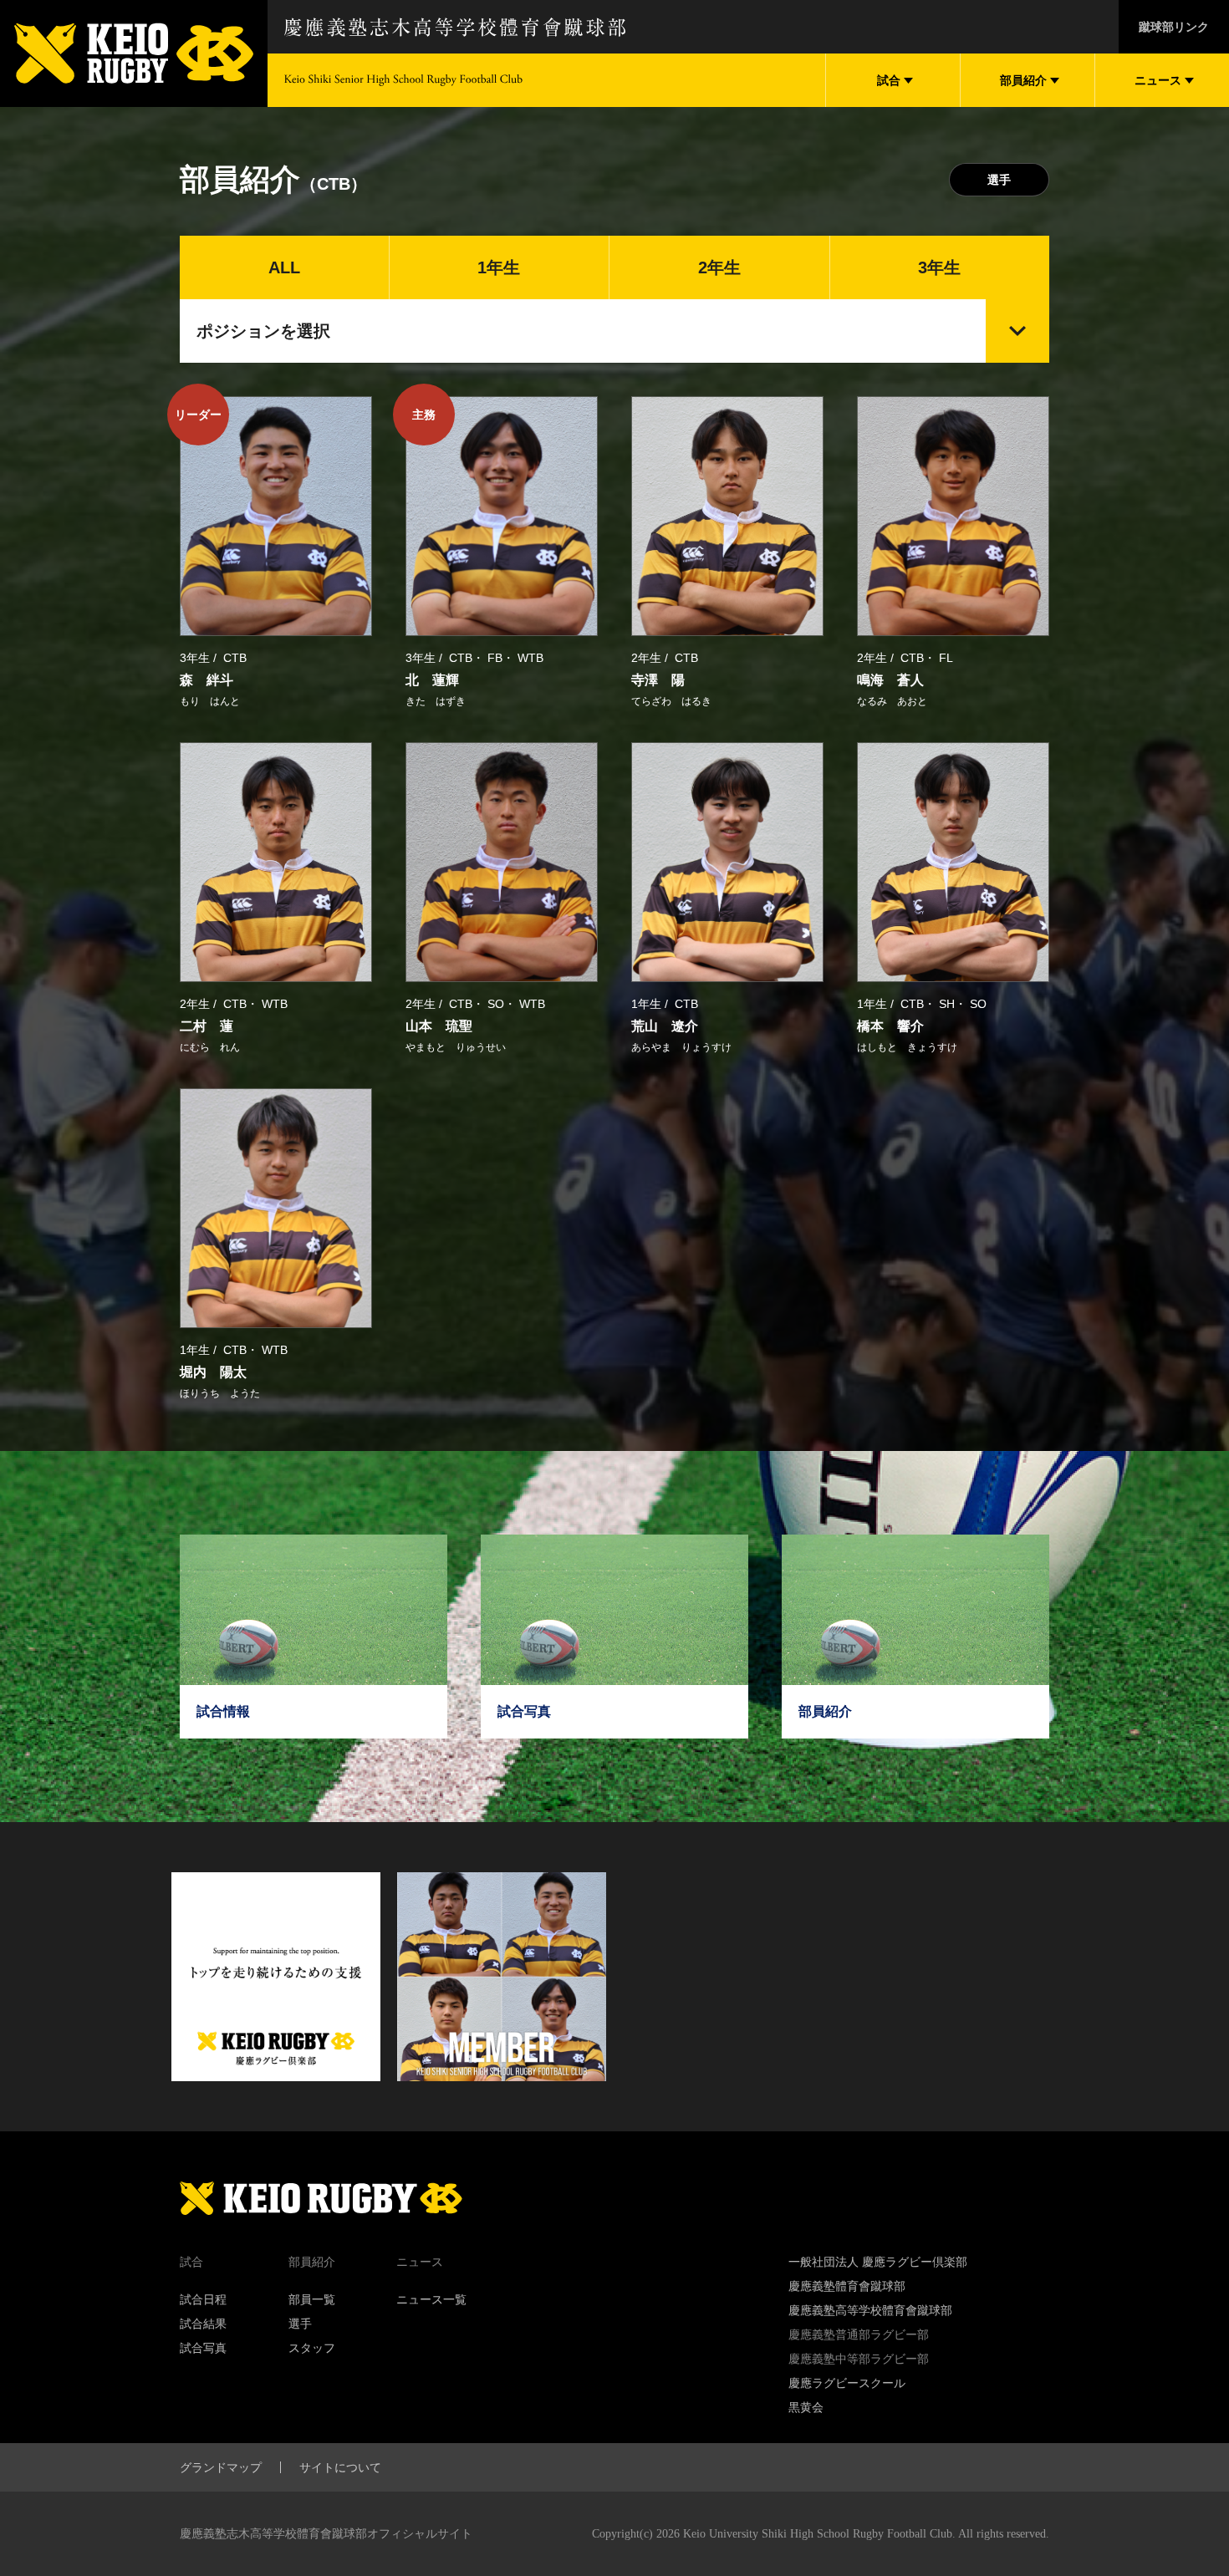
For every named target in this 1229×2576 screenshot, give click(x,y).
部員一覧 (312, 2299)
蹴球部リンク (1174, 27)
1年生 (499, 267)
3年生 (939, 267)
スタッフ (312, 2348)
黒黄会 (806, 2407)
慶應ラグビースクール (847, 2383)
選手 (999, 180)
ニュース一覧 (431, 2299)
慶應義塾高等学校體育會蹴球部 (870, 2310)
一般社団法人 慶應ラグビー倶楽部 (878, 2262)
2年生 (719, 267)
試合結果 (203, 2324)
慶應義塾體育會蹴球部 (847, 2286)
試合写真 (203, 2348)
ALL (284, 267)
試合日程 (203, 2299)
